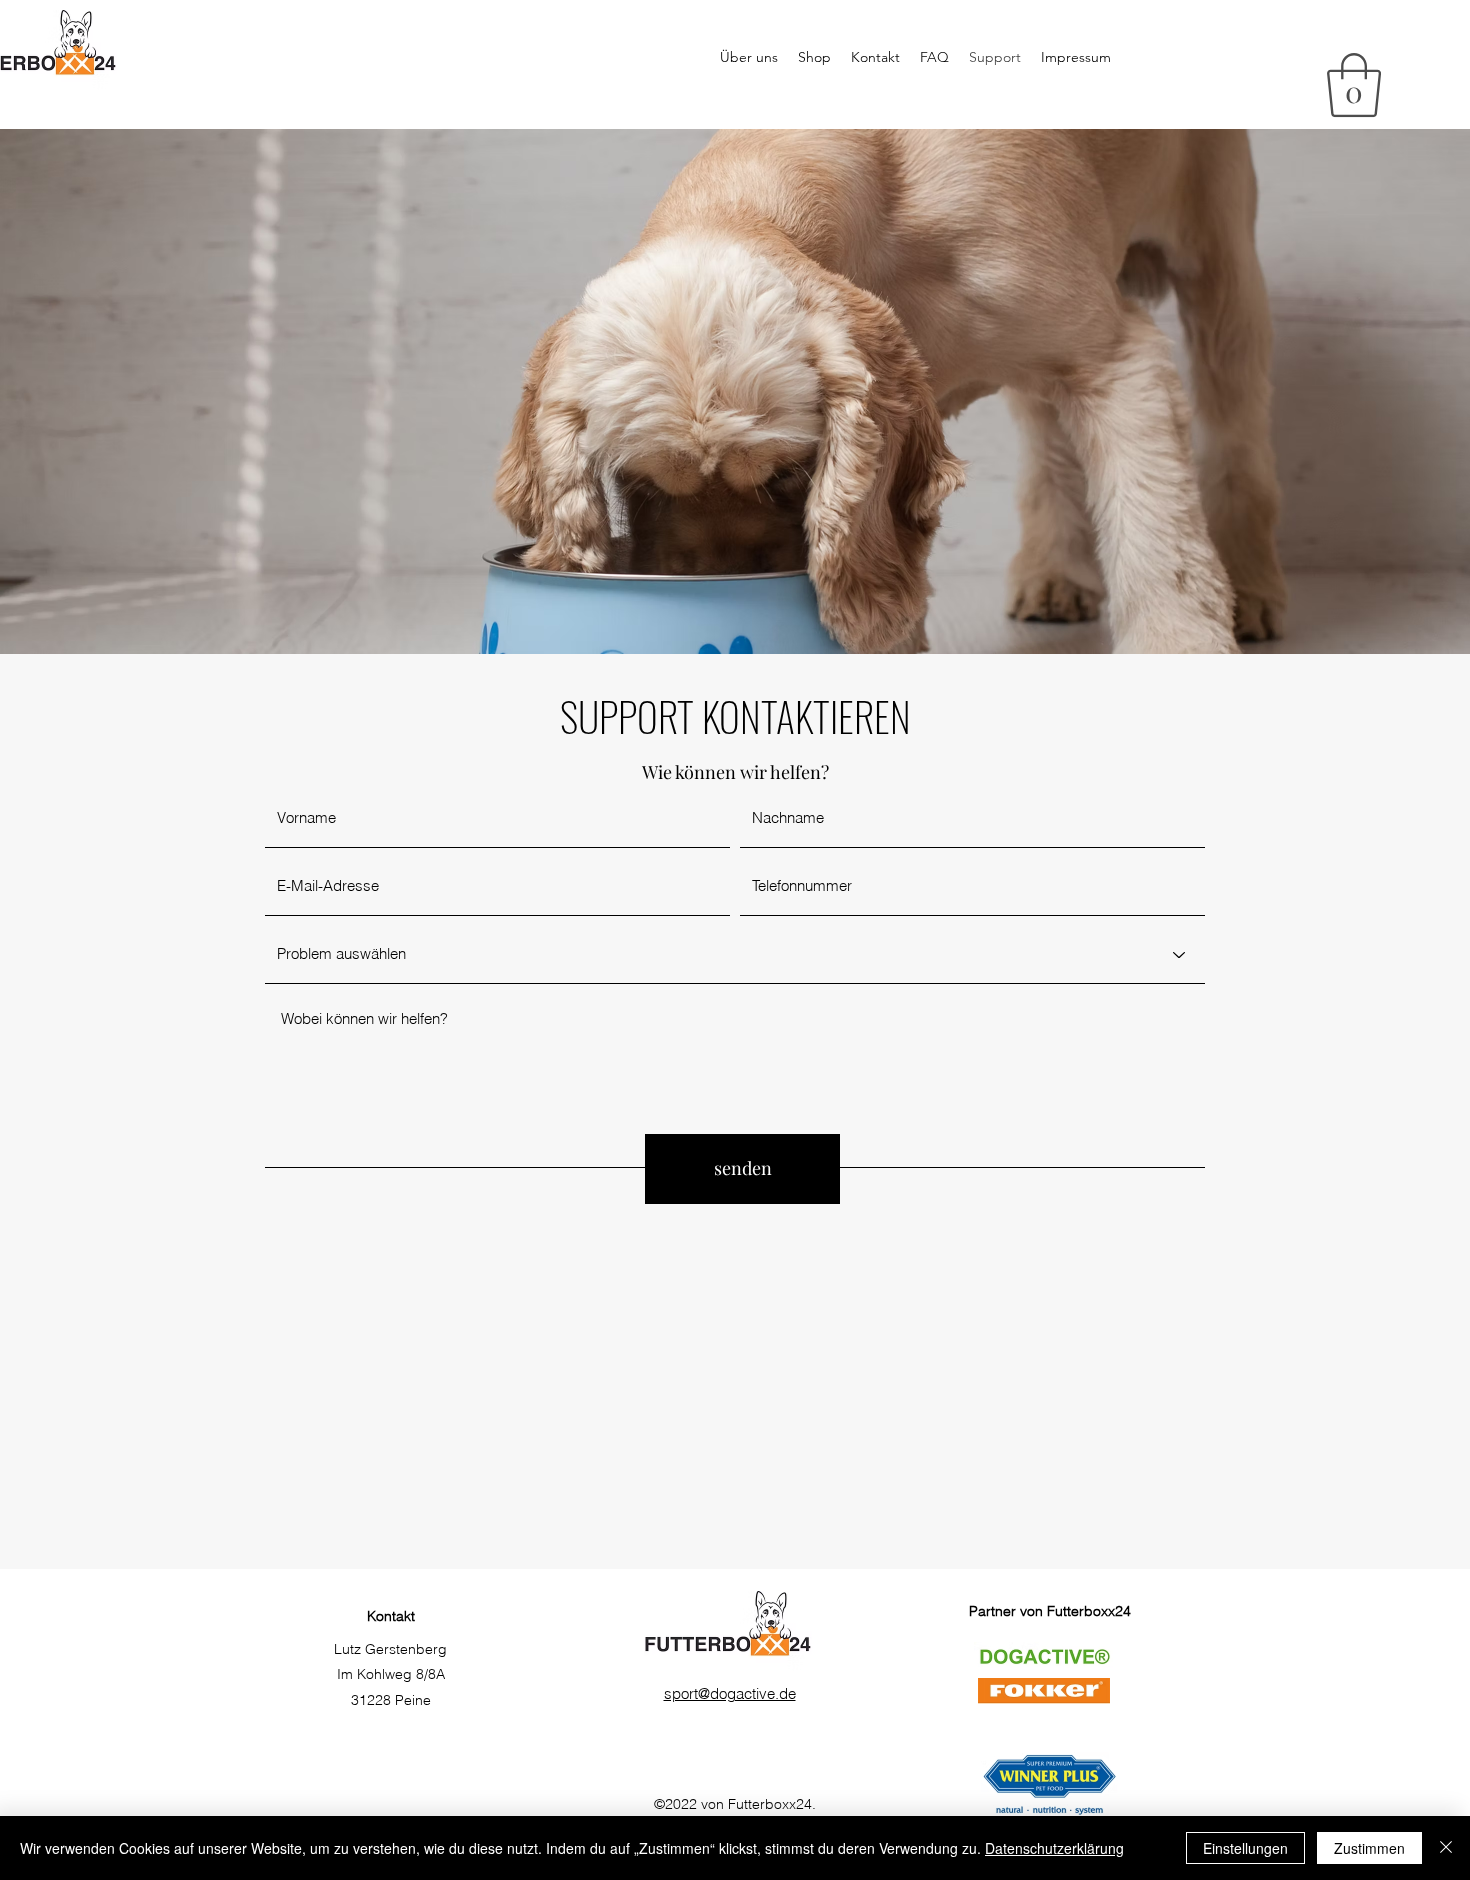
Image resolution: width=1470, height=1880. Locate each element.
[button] (1354, 85)
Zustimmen (1369, 1848)
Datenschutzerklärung (1054, 1848)
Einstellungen (1245, 1848)
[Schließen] (1446, 1848)
